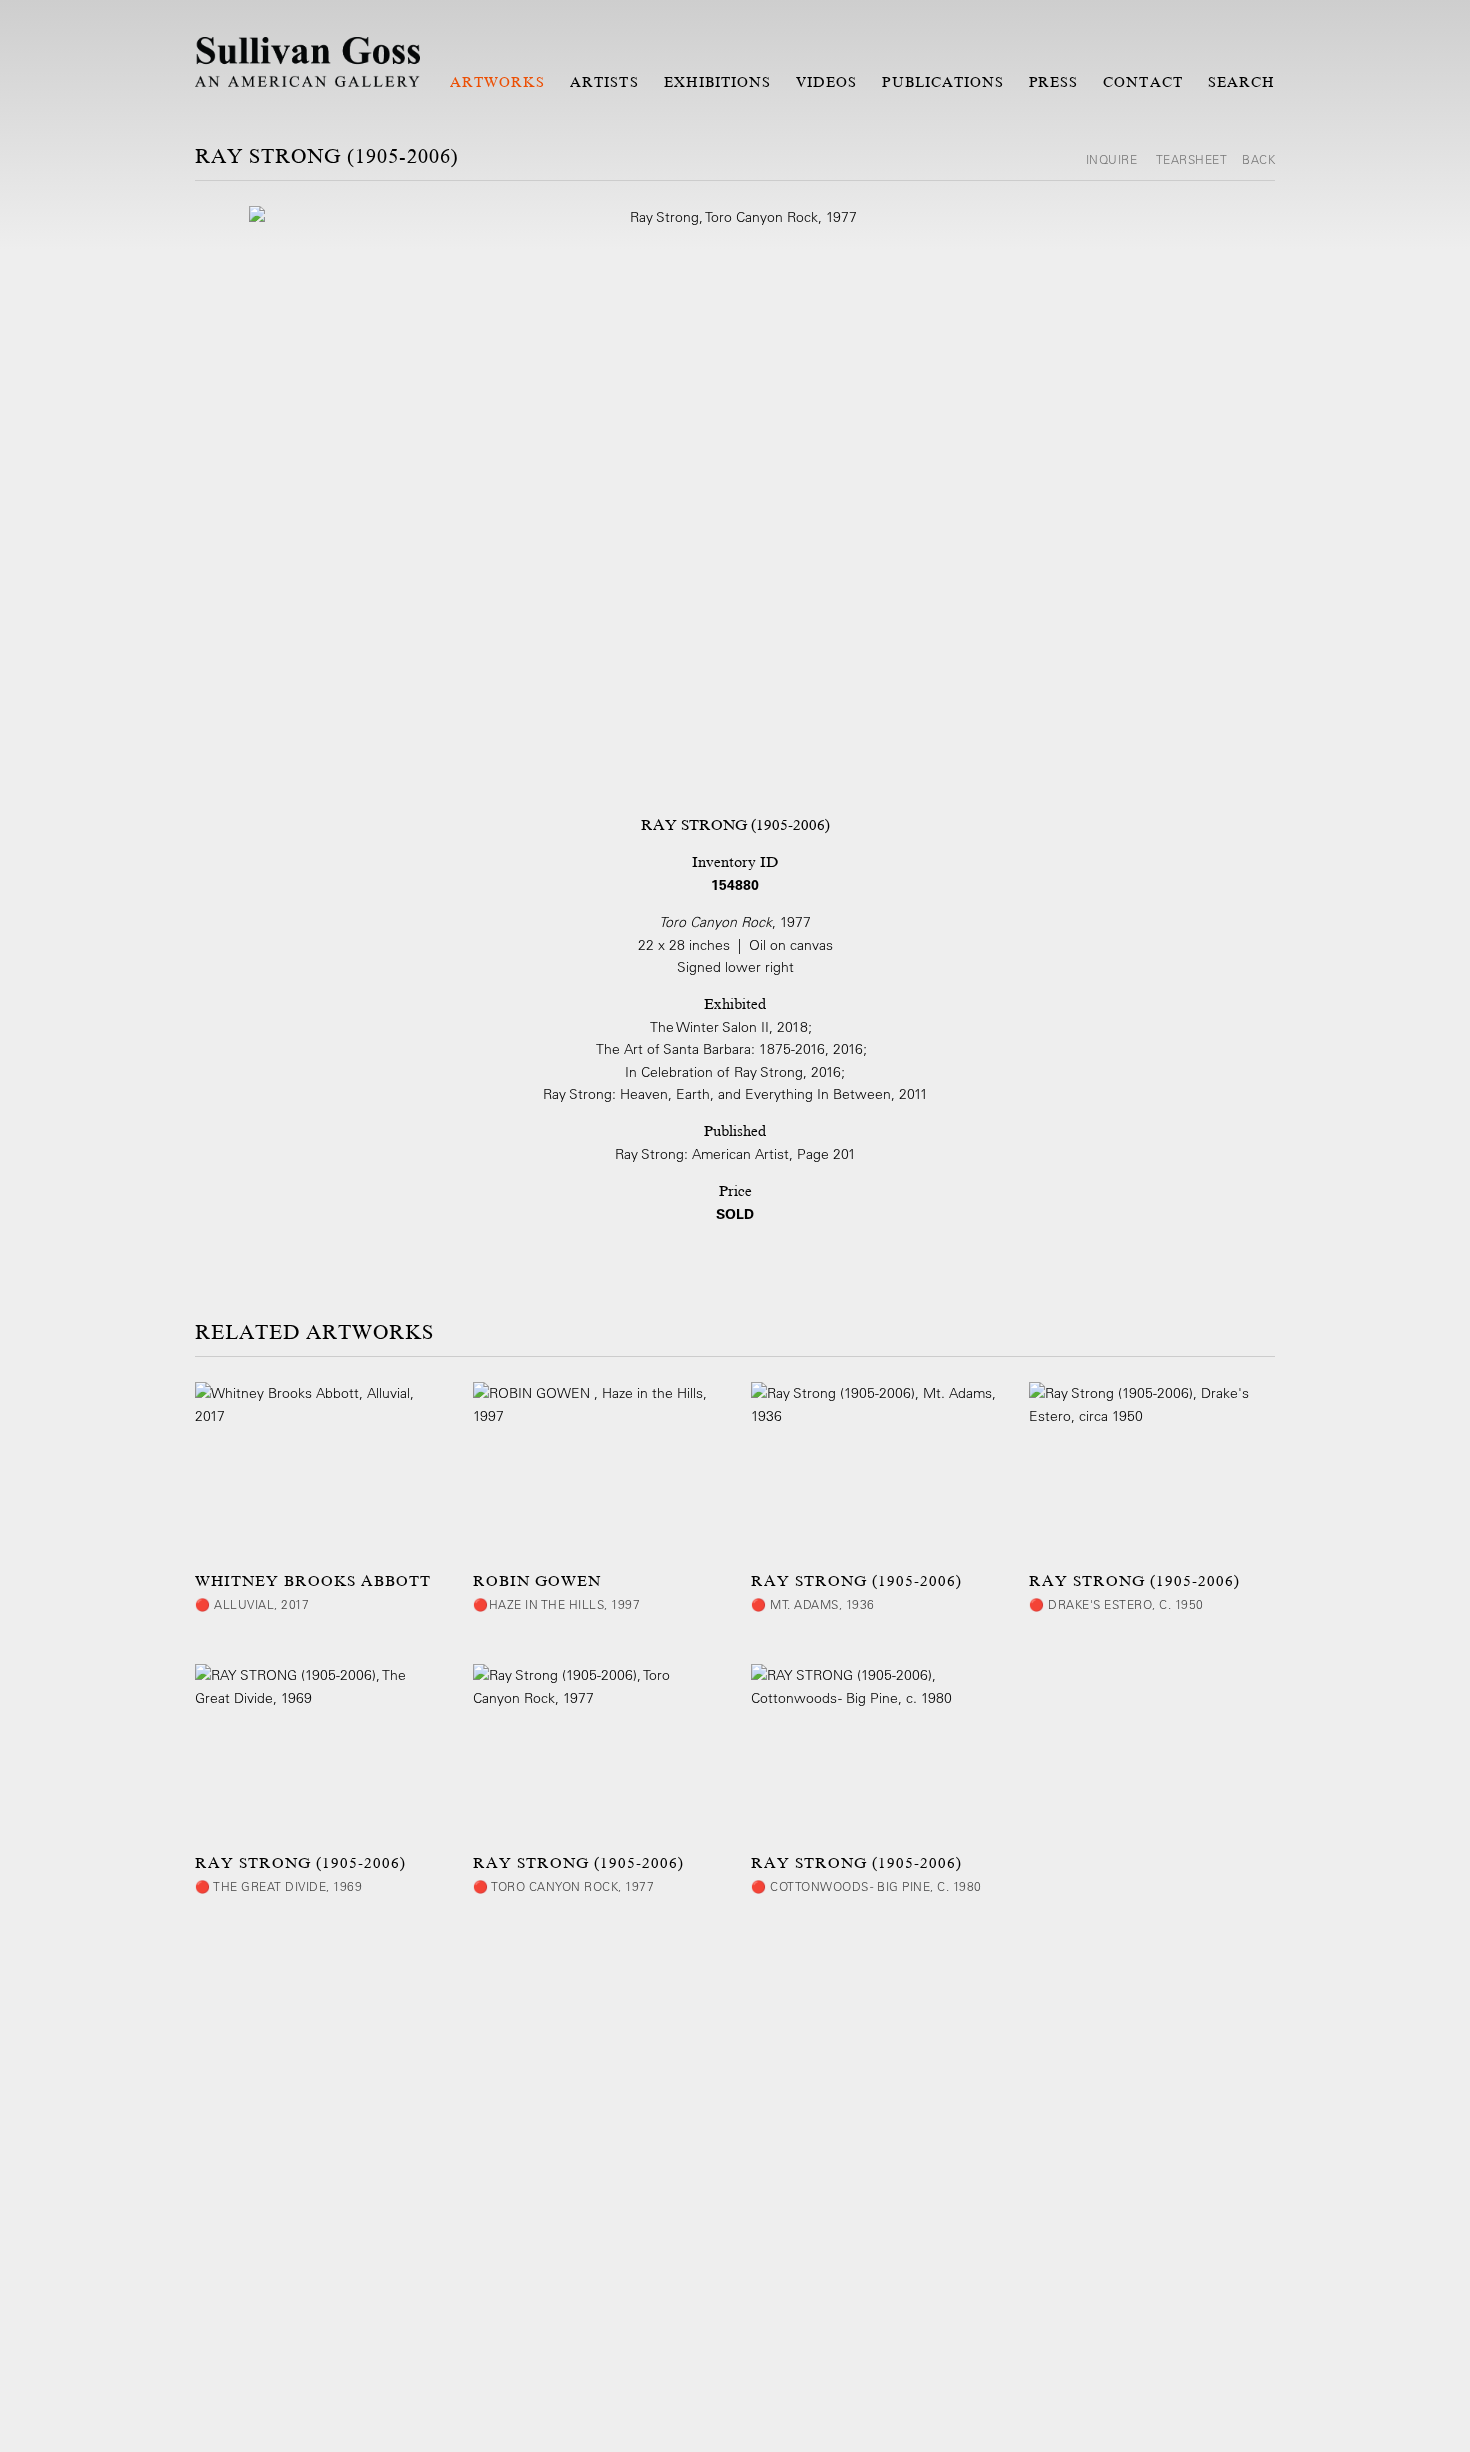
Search (1241, 82)
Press (1053, 82)
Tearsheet (1192, 159)
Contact (1142, 82)
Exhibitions (718, 82)
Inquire (1113, 159)
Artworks (497, 82)
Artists (604, 82)
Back (1258, 159)
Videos (826, 82)
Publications (943, 82)
